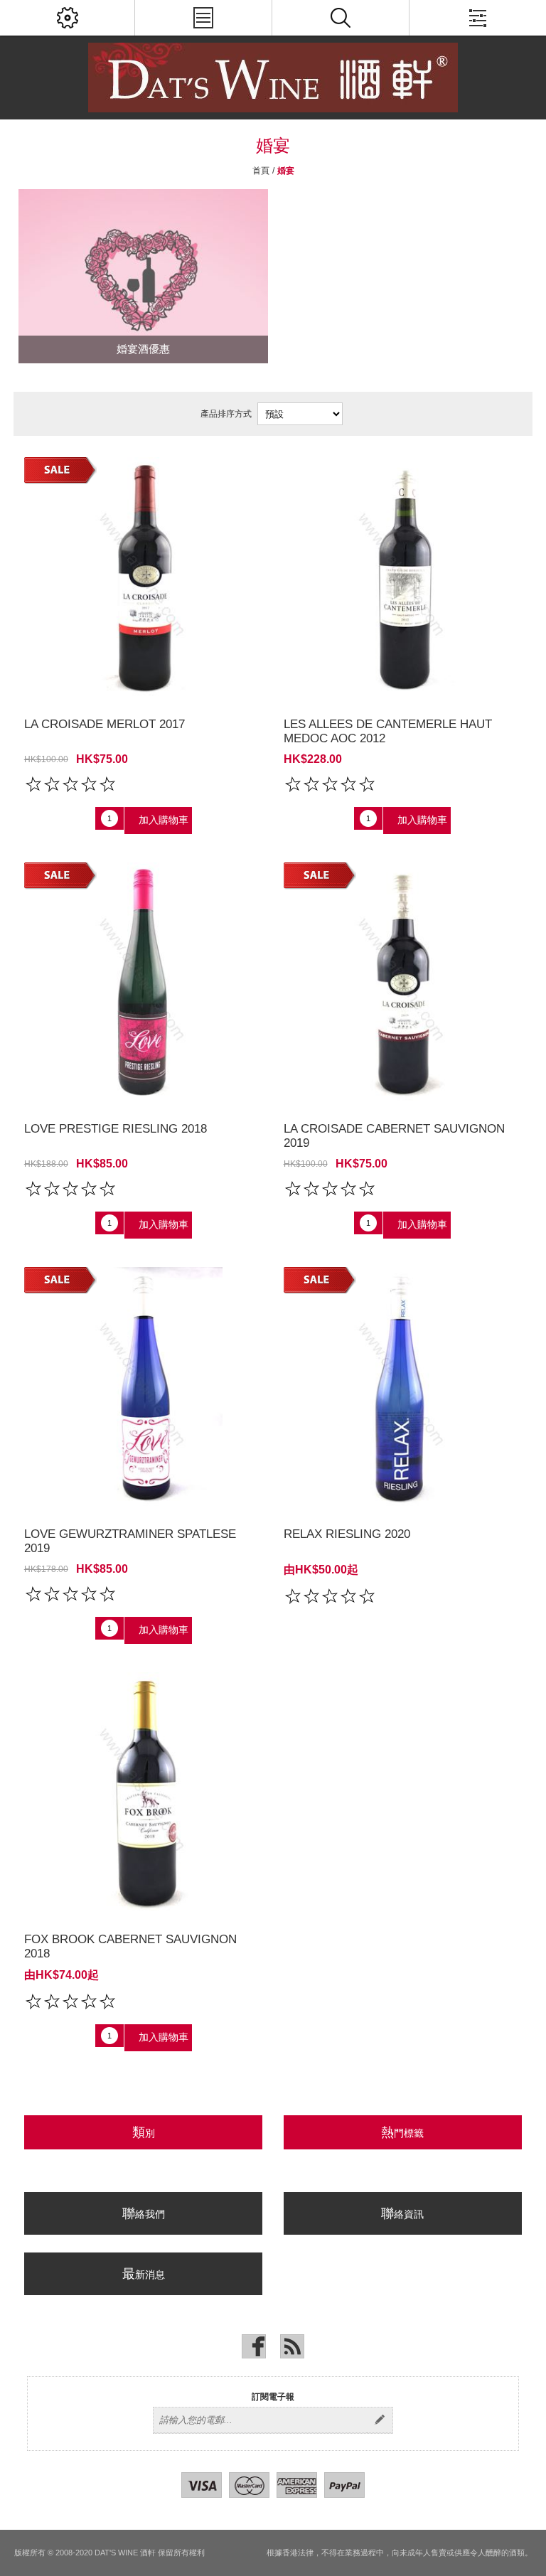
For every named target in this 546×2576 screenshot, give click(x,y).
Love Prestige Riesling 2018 (116, 1129)
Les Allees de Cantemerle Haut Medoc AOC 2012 (388, 731)
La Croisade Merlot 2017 (105, 724)
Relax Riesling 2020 (347, 1534)
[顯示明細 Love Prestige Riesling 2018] (144, 982)
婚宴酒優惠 (143, 349)
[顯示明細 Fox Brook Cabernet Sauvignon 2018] (144, 1792)
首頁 (261, 171)
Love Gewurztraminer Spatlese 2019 (130, 1541)
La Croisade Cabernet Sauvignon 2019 (394, 1136)
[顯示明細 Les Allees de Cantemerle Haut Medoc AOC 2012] (403, 577)
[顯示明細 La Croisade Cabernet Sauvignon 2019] (403, 982)
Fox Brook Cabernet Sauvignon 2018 (130, 1946)
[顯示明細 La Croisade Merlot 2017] (144, 577)
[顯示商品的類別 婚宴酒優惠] (143, 276)
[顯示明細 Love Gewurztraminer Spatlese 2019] (144, 1386)
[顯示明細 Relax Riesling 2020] (403, 1386)
